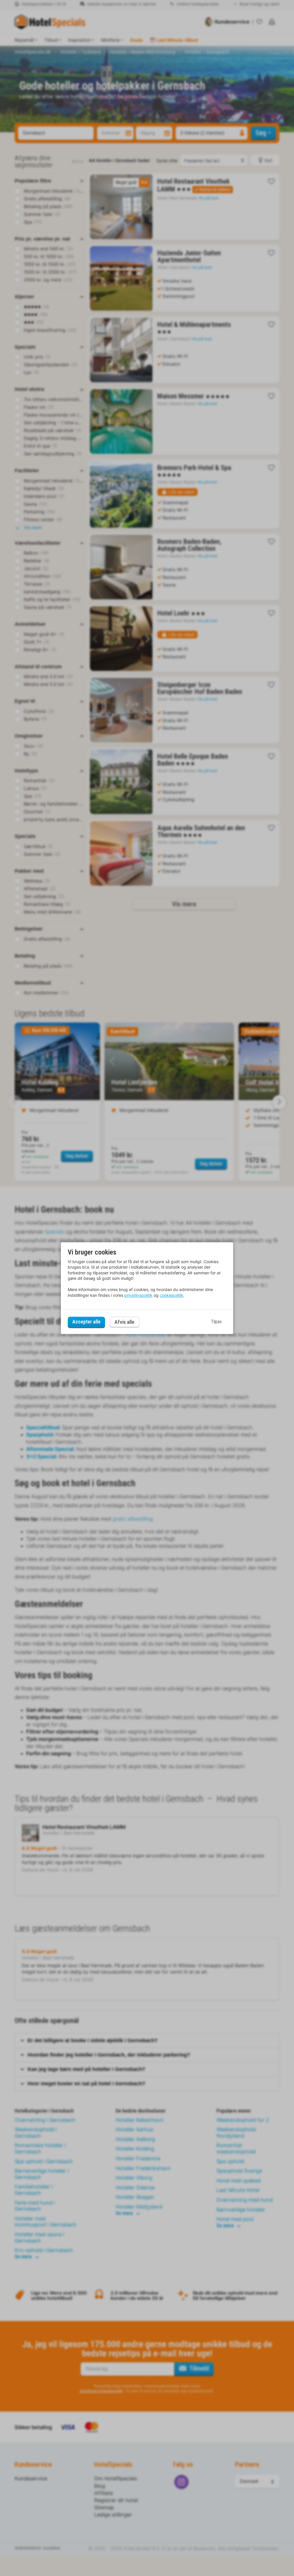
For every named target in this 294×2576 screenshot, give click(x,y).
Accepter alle (86, 1322)
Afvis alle (124, 1322)
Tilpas (216, 1322)
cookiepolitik (171, 1295)
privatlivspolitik (138, 1295)
